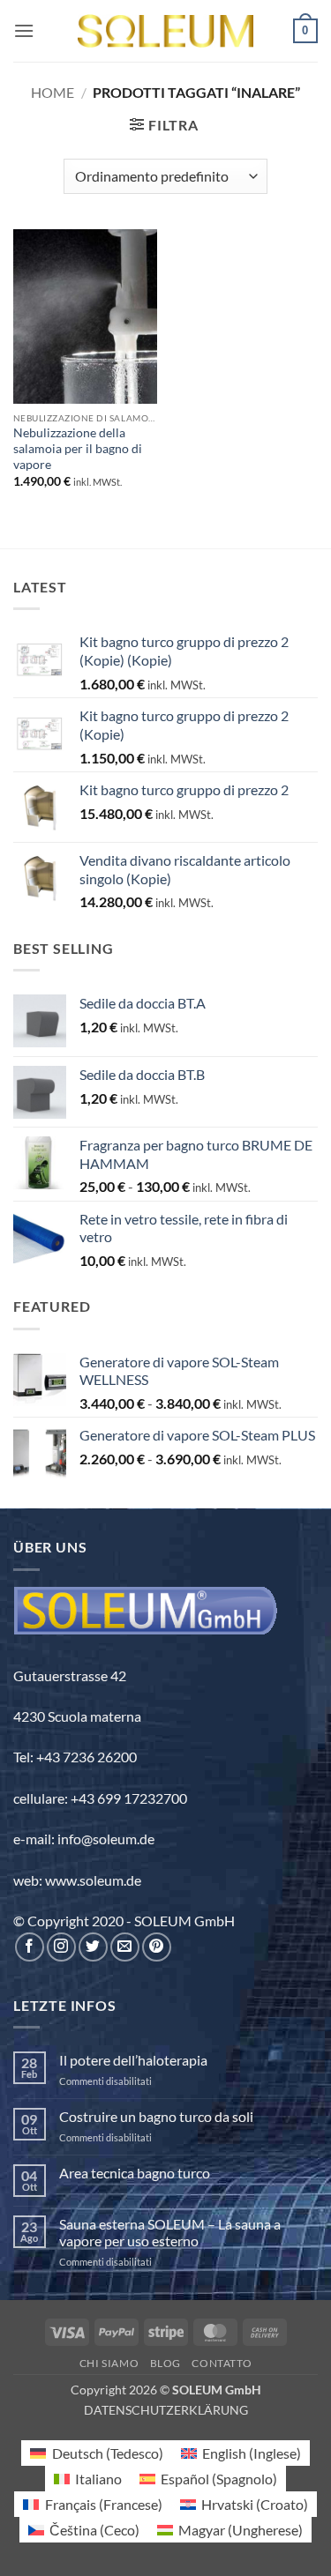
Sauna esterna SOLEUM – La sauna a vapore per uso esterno (170, 2232)
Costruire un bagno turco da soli (156, 2116)
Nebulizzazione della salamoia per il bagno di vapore (78, 448)
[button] (24, 30)
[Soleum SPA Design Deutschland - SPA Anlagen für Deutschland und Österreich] (166, 31)
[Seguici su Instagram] (61, 1947)
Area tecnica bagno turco (135, 2173)
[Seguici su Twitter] (93, 1947)
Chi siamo (109, 2363)
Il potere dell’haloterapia (133, 2060)
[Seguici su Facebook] (30, 1947)
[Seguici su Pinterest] (157, 1947)
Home (53, 92)
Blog (165, 2363)
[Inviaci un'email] (125, 1947)
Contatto (222, 2363)
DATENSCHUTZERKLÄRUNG (166, 2410)
